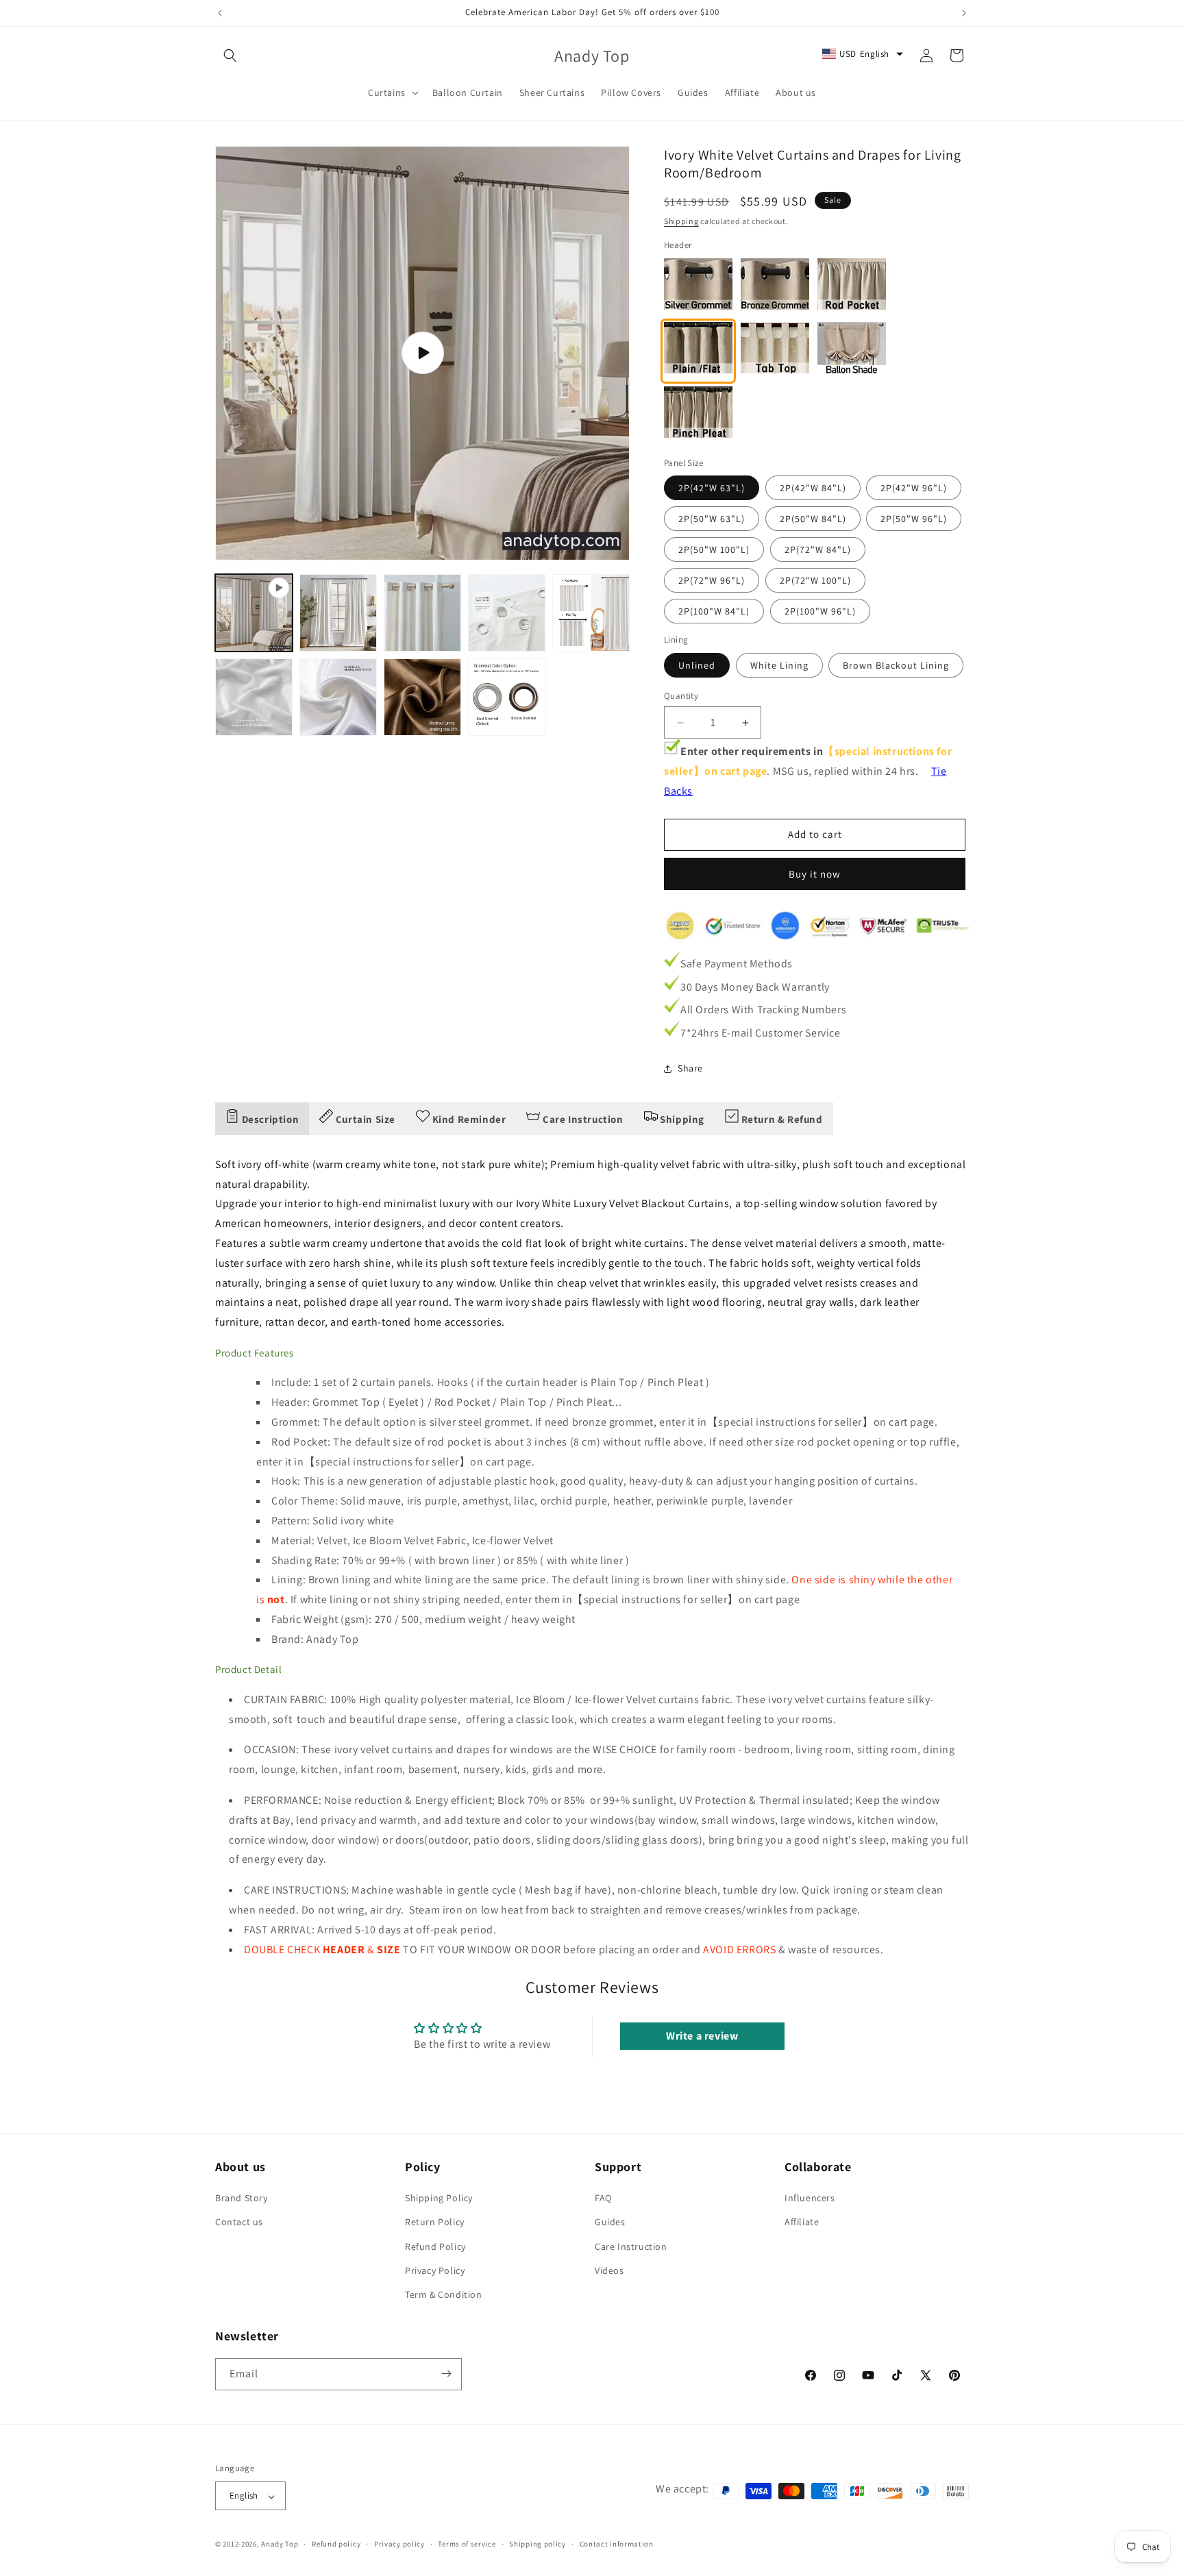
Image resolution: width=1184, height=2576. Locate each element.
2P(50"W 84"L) (813, 519)
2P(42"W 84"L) (813, 488)
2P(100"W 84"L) (714, 611)
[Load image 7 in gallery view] (422, 697)
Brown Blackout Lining (896, 665)
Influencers (810, 2199)
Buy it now (815, 874)
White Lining (779, 665)
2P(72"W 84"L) (818, 549)
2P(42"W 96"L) (914, 488)
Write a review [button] (702, 2036)
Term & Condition (444, 2295)
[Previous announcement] (220, 13)
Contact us (239, 2222)
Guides (610, 2222)
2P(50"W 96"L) (914, 519)
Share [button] (690, 1068)
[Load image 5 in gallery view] (254, 697)
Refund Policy (435, 2246)
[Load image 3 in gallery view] (507, 613)
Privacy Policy (435, 2270)
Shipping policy (538, 2544)
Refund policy (336, 2544)
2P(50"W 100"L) (714, 549)
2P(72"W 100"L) (815, 580)
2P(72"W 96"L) (712, 580)
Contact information (617, 2544)
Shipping (681, 221)
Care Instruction (631, 2246)
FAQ (603, 2199)
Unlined (697, 665)
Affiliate (802, 2222)
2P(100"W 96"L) (820, 611)
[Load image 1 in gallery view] (338, 613)
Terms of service (467, 2544)
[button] (230, 55)
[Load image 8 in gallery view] (507, 697)
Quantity (681, 696)
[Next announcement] (964, 13)
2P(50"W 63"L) (712, 519)
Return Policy (435, 2222)
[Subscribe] (446, 2374)
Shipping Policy (439, 2199)
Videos (609, 2270)
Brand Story (242, 2199)
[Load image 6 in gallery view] (338, 697)
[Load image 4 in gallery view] (591, 613)
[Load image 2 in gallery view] (422, 613)
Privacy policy (399, 2544)
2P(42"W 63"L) (712, 488)
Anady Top (280, 2544)
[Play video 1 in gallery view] (254, 613)
